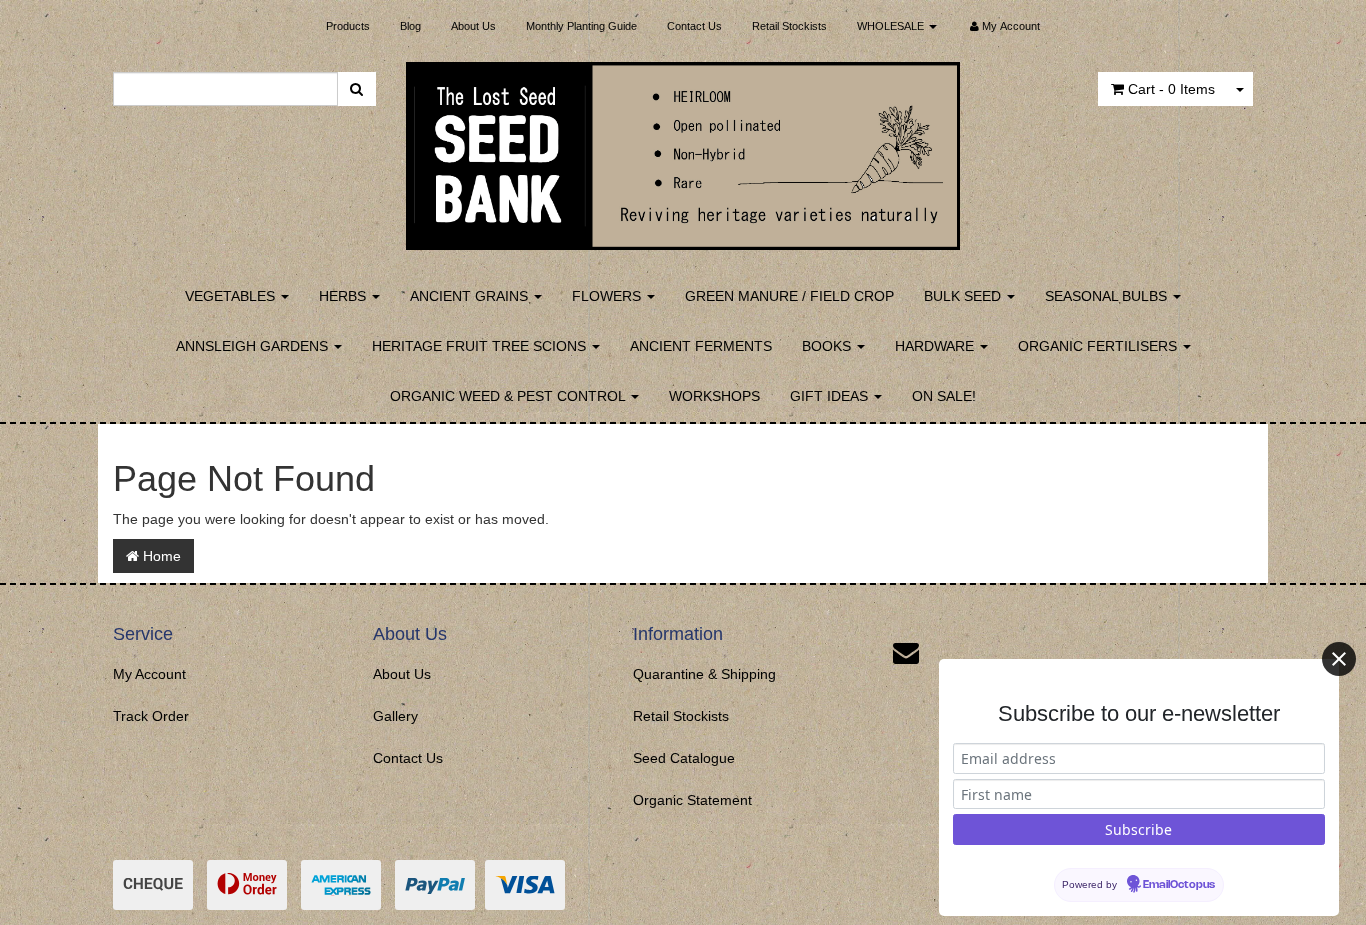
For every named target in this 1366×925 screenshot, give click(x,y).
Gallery (395, 716)
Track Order (151, 716)
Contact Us (694, 26)
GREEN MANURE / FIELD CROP (789, 296)
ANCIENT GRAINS (471, 296)
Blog (410, 26)
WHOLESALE (892, 26)
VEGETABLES (232, 296)
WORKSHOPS (714, 396)
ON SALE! (944, 396)
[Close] (1339, 659)
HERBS (344, 296)
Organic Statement (692, 800)
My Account (149, 674)
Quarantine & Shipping (704, 674)
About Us (473, 26)
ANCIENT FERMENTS (701, 346)
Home (160, 556)
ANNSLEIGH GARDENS (254, 346)
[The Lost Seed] (683, 150)
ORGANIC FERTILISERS (1099, 346)
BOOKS (828, 346)
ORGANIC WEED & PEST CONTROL (509, 396)
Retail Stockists (789, 26)
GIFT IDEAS (831, 396)
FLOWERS (608, 296)
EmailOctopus (1179, 885)
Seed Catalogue (684, 758)
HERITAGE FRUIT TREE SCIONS (481, 346)
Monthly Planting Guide (581, 26)
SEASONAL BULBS (1108, 296)
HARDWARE (936, 346)
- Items (1171, 89)
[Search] (356, 89)
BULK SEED (964, 296)
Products (348, 26)
